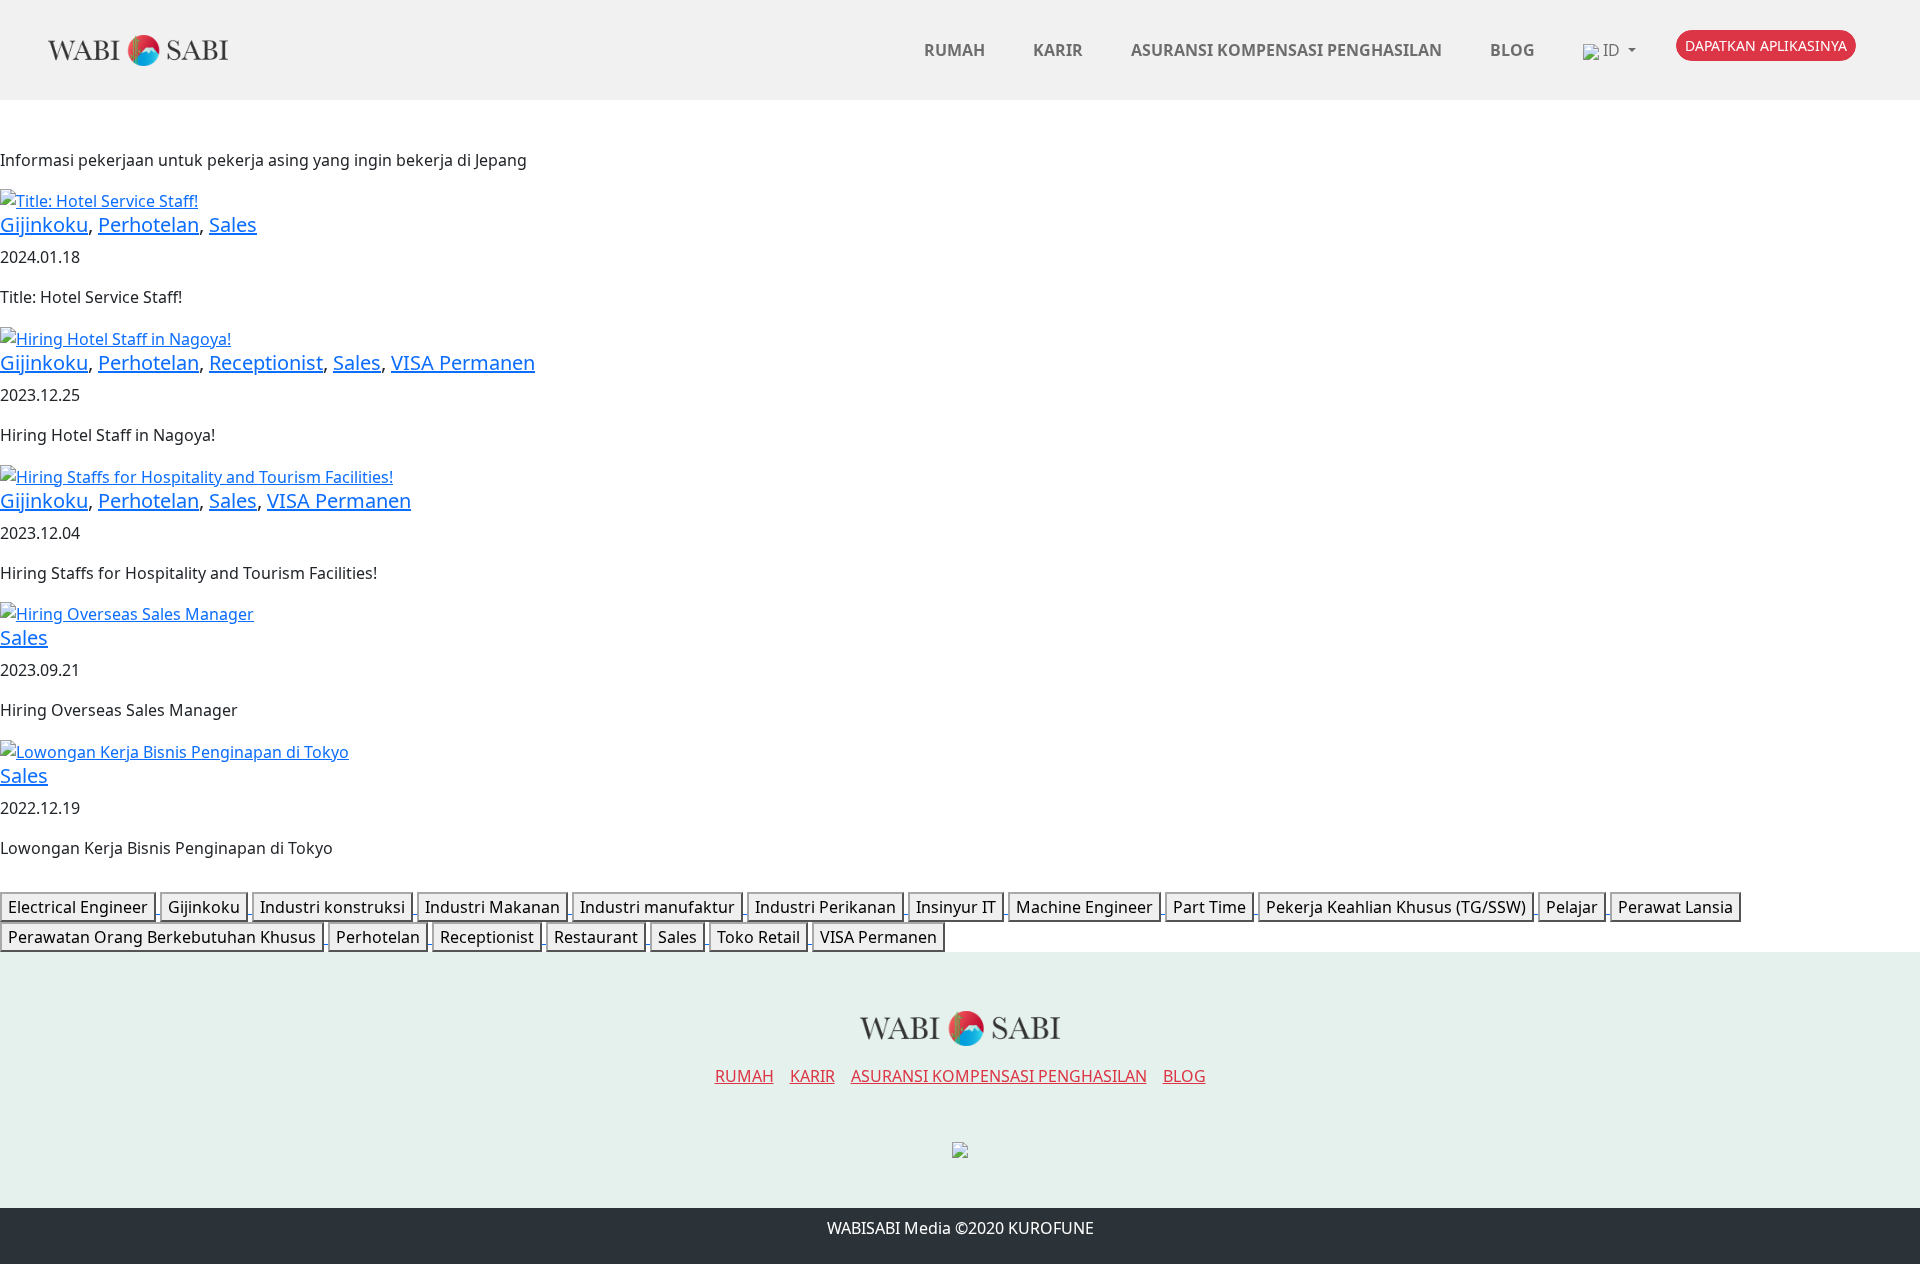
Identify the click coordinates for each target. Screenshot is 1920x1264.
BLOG (1184, 1076)
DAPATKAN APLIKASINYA (1766, 45)
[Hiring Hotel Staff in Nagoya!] (115, 337)
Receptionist (266, 362)
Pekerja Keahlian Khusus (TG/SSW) (1396, 907)
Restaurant (596, 937)
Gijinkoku (44, 224)
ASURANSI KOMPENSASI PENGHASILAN (999, 1076)
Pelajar (1572, 907)
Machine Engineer (1084, 907)
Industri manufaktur (657, 907)
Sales (233, 224)
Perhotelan (148, 224)
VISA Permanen (463, 362)
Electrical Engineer (78, 907)
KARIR (812, 1076)
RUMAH (744, 1076)
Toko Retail (758, 937)
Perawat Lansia (1675, 907)
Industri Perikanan (825, 907)
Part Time (1209, 907)
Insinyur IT (956, 907)
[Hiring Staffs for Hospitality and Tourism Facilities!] (196, 475)
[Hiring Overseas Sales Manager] (127, 613)
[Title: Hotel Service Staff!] (99, 200)
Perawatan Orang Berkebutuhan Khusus (162, 937)
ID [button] (1611, 50)
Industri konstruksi (332, 907)
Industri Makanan (492, 907)
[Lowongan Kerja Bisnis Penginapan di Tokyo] (174, 750)
